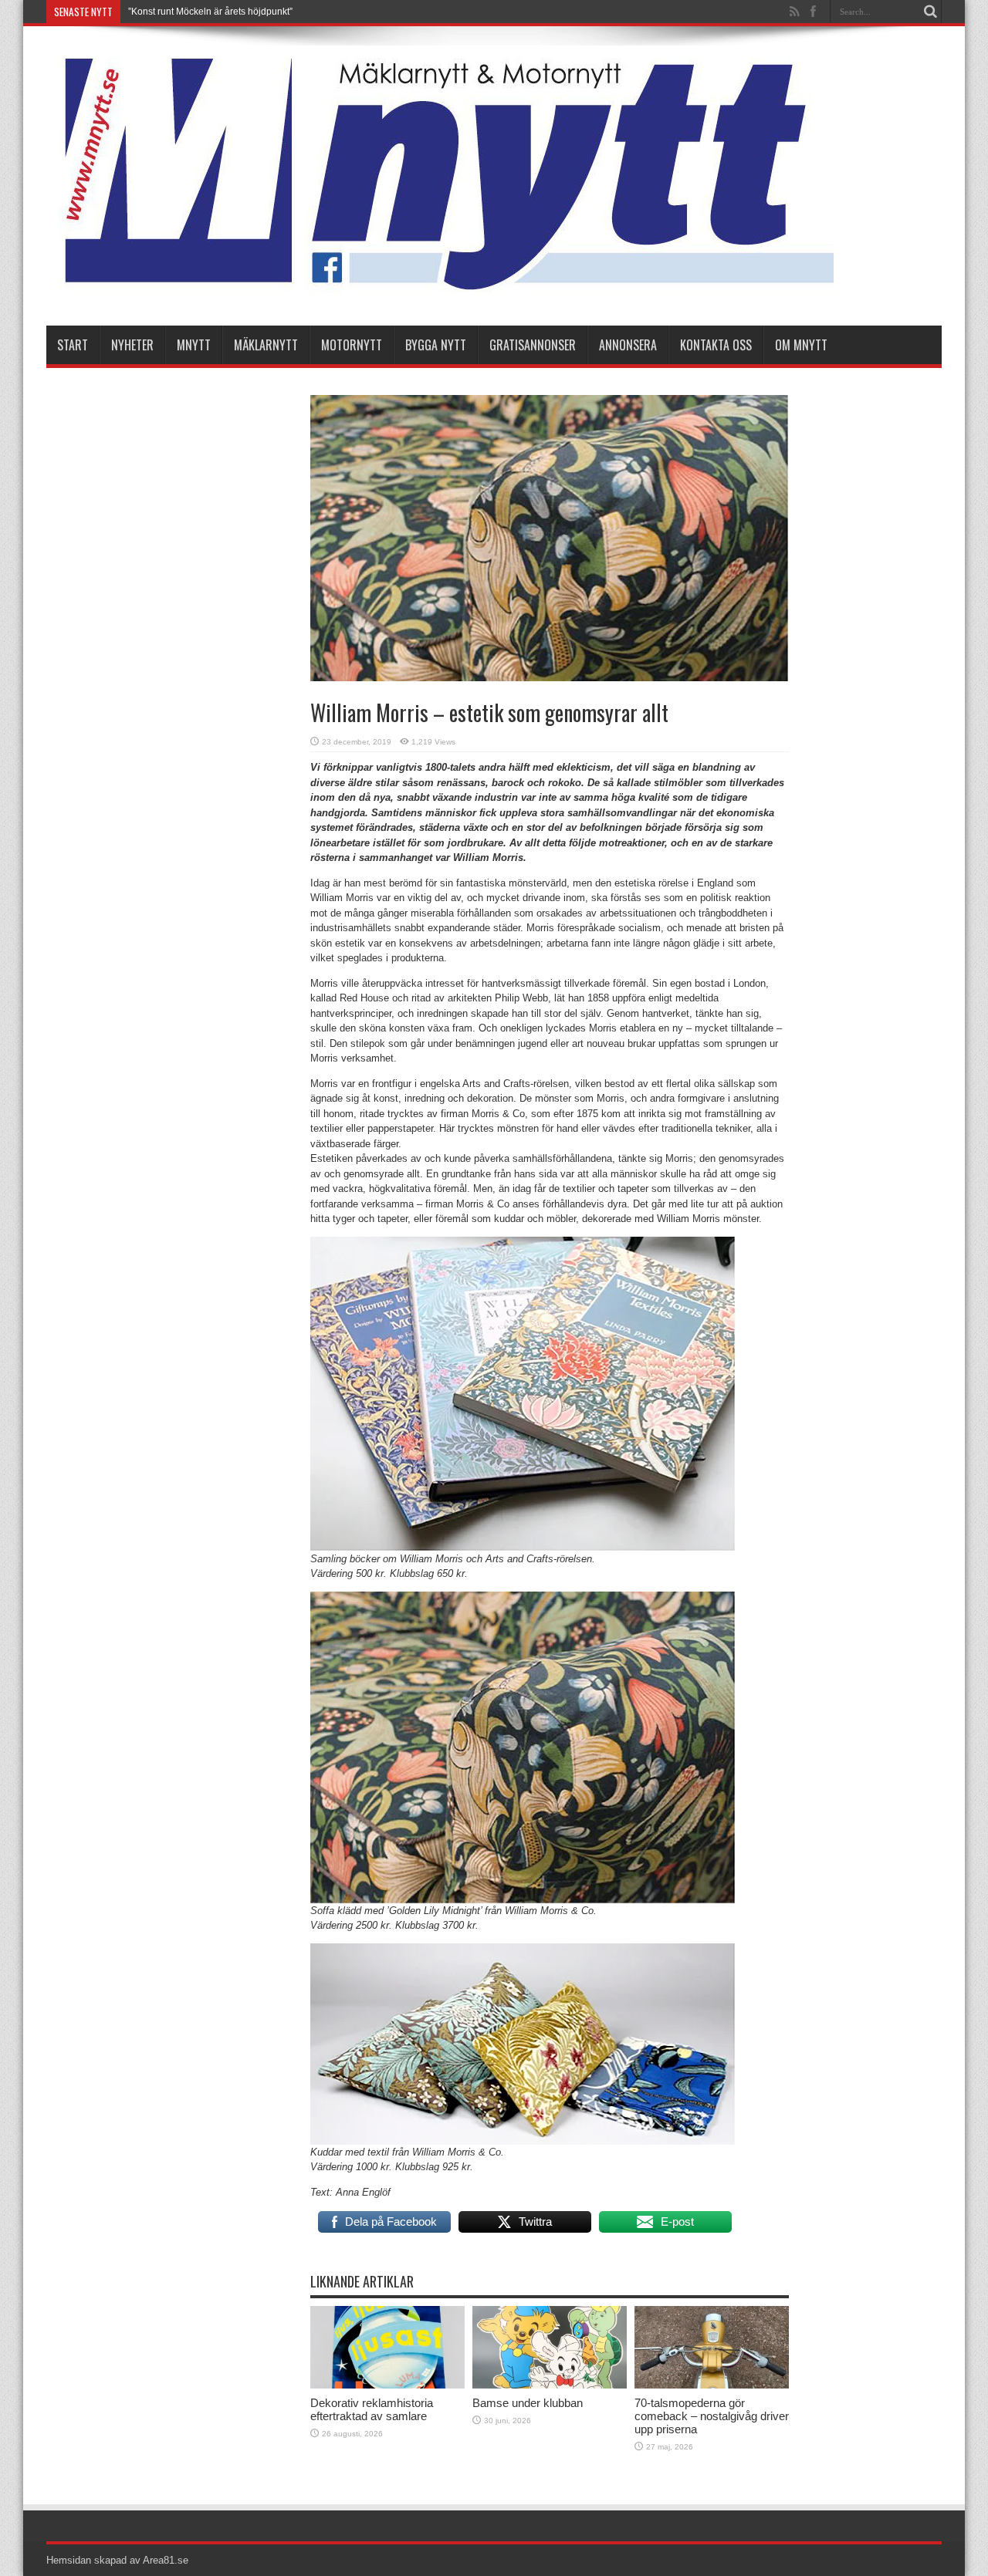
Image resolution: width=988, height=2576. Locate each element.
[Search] (930, 12)
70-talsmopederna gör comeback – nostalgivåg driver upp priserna (712, 2416)
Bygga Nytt (436, 345)
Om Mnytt (801, 345)
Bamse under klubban (528, 2403)
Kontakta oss (716, 345)
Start (73, 345)
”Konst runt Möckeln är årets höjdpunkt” (210, 12)
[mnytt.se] (440, 287)
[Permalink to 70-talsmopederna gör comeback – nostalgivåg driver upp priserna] (712, 2385)
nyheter (132, 345)
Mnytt (194, 345)
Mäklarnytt (266, 345)
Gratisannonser (533, 345)
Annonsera (628, 345)
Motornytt (352, 345)
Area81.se (166, 2560)
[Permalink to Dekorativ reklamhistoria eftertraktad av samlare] (387, 2385)
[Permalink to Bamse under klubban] (550, 2385)
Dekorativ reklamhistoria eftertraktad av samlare (372, 2409)
